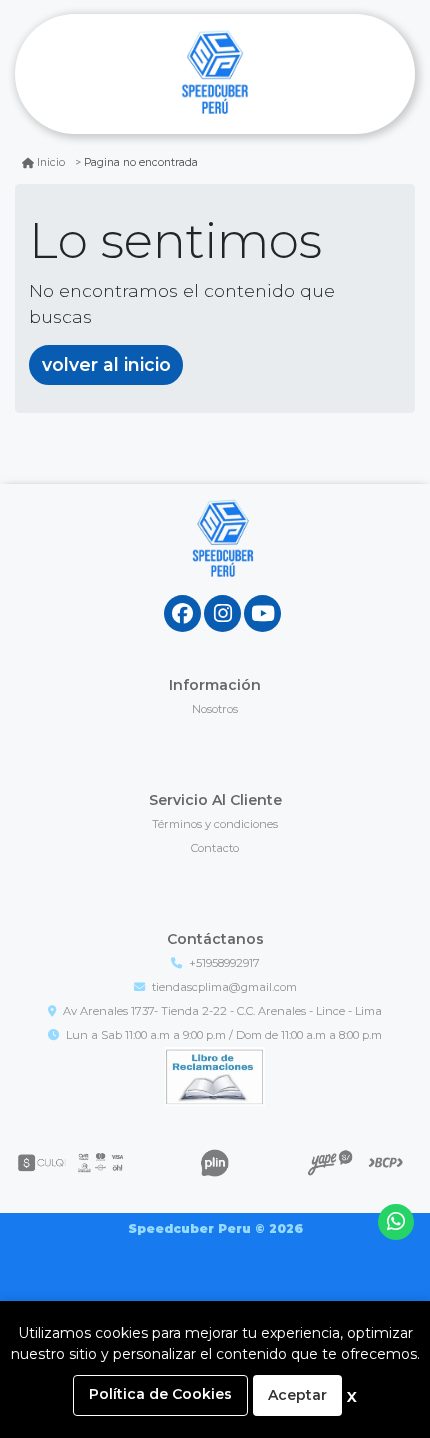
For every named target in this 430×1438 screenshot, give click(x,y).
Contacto (215, 848)
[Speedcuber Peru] (215, 74)
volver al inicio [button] (106, 364)
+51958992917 (224, 963)
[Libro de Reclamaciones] (215, 1075)
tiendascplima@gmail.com (224, 987)
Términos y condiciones (215, 824)
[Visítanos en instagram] (222, 613)
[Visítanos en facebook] (182, 613)
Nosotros (215, 709)
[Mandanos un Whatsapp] (396, 1222)
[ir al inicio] (222, 558)
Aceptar (297, 1395)
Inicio (51, 162)
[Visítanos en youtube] (262, 613)
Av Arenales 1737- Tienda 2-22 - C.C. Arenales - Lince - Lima (222, 1011)
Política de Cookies (160, 1394)
